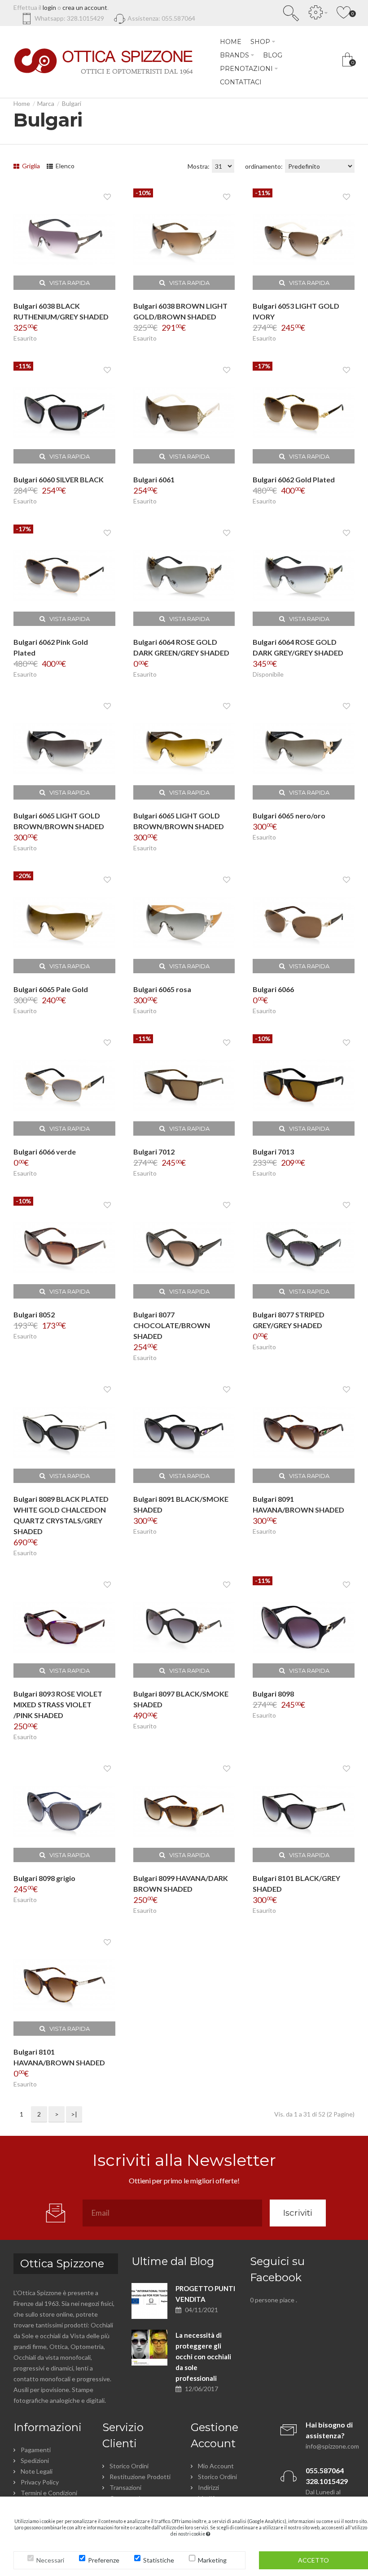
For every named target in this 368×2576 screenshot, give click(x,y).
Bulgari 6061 (154, 479)
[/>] (149, 2301)
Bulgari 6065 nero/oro (289, 816)
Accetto (313, 2560)
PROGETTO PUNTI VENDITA (205, 2294)
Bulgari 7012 (154, 1152)
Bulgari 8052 (34, 1314)
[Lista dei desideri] (107, 197)
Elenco (64, 166)
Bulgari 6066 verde (45, 1152)
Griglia (30, 166)
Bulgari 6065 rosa (162, 989)
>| (74, 2114)
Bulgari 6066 (273, 989)
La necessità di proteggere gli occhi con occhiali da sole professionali (203, 2357)
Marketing (212, 2560)
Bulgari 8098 (273, 1694)
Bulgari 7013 (273, 1152)
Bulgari (72, 103)
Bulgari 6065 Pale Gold (51, 989)
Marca (46, 103)
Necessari (50, 2560)
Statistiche (159, 2560)
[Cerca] (291, 13)
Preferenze (104, 2560)
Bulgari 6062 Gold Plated (294, 479)
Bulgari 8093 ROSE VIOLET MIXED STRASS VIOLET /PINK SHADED (58, 1704)
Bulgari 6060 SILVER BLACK (59, 479)
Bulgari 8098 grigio (44, 1878)
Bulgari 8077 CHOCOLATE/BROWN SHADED (172, 1325)
